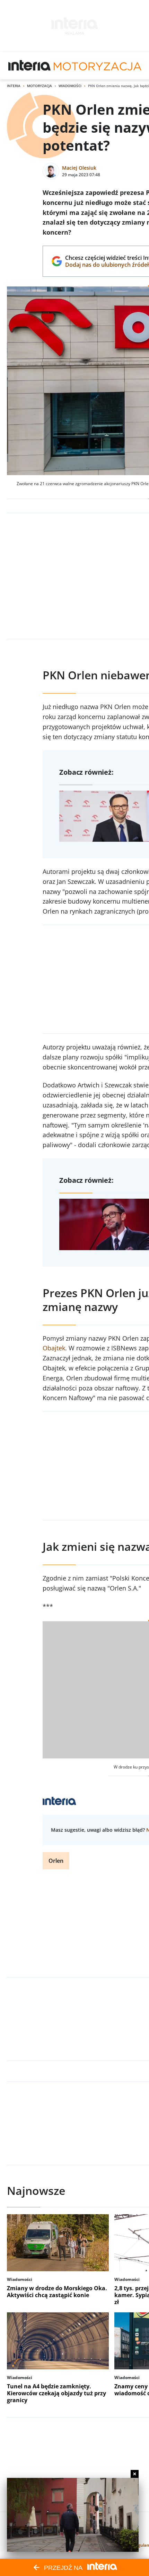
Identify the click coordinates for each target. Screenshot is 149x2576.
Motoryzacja (40, 86)
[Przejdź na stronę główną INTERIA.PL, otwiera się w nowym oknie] (30, 66)
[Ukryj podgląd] (135, 2474)
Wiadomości (70, 86)
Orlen (56, 1861)
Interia (14, 86)
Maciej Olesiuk (79, 168)
